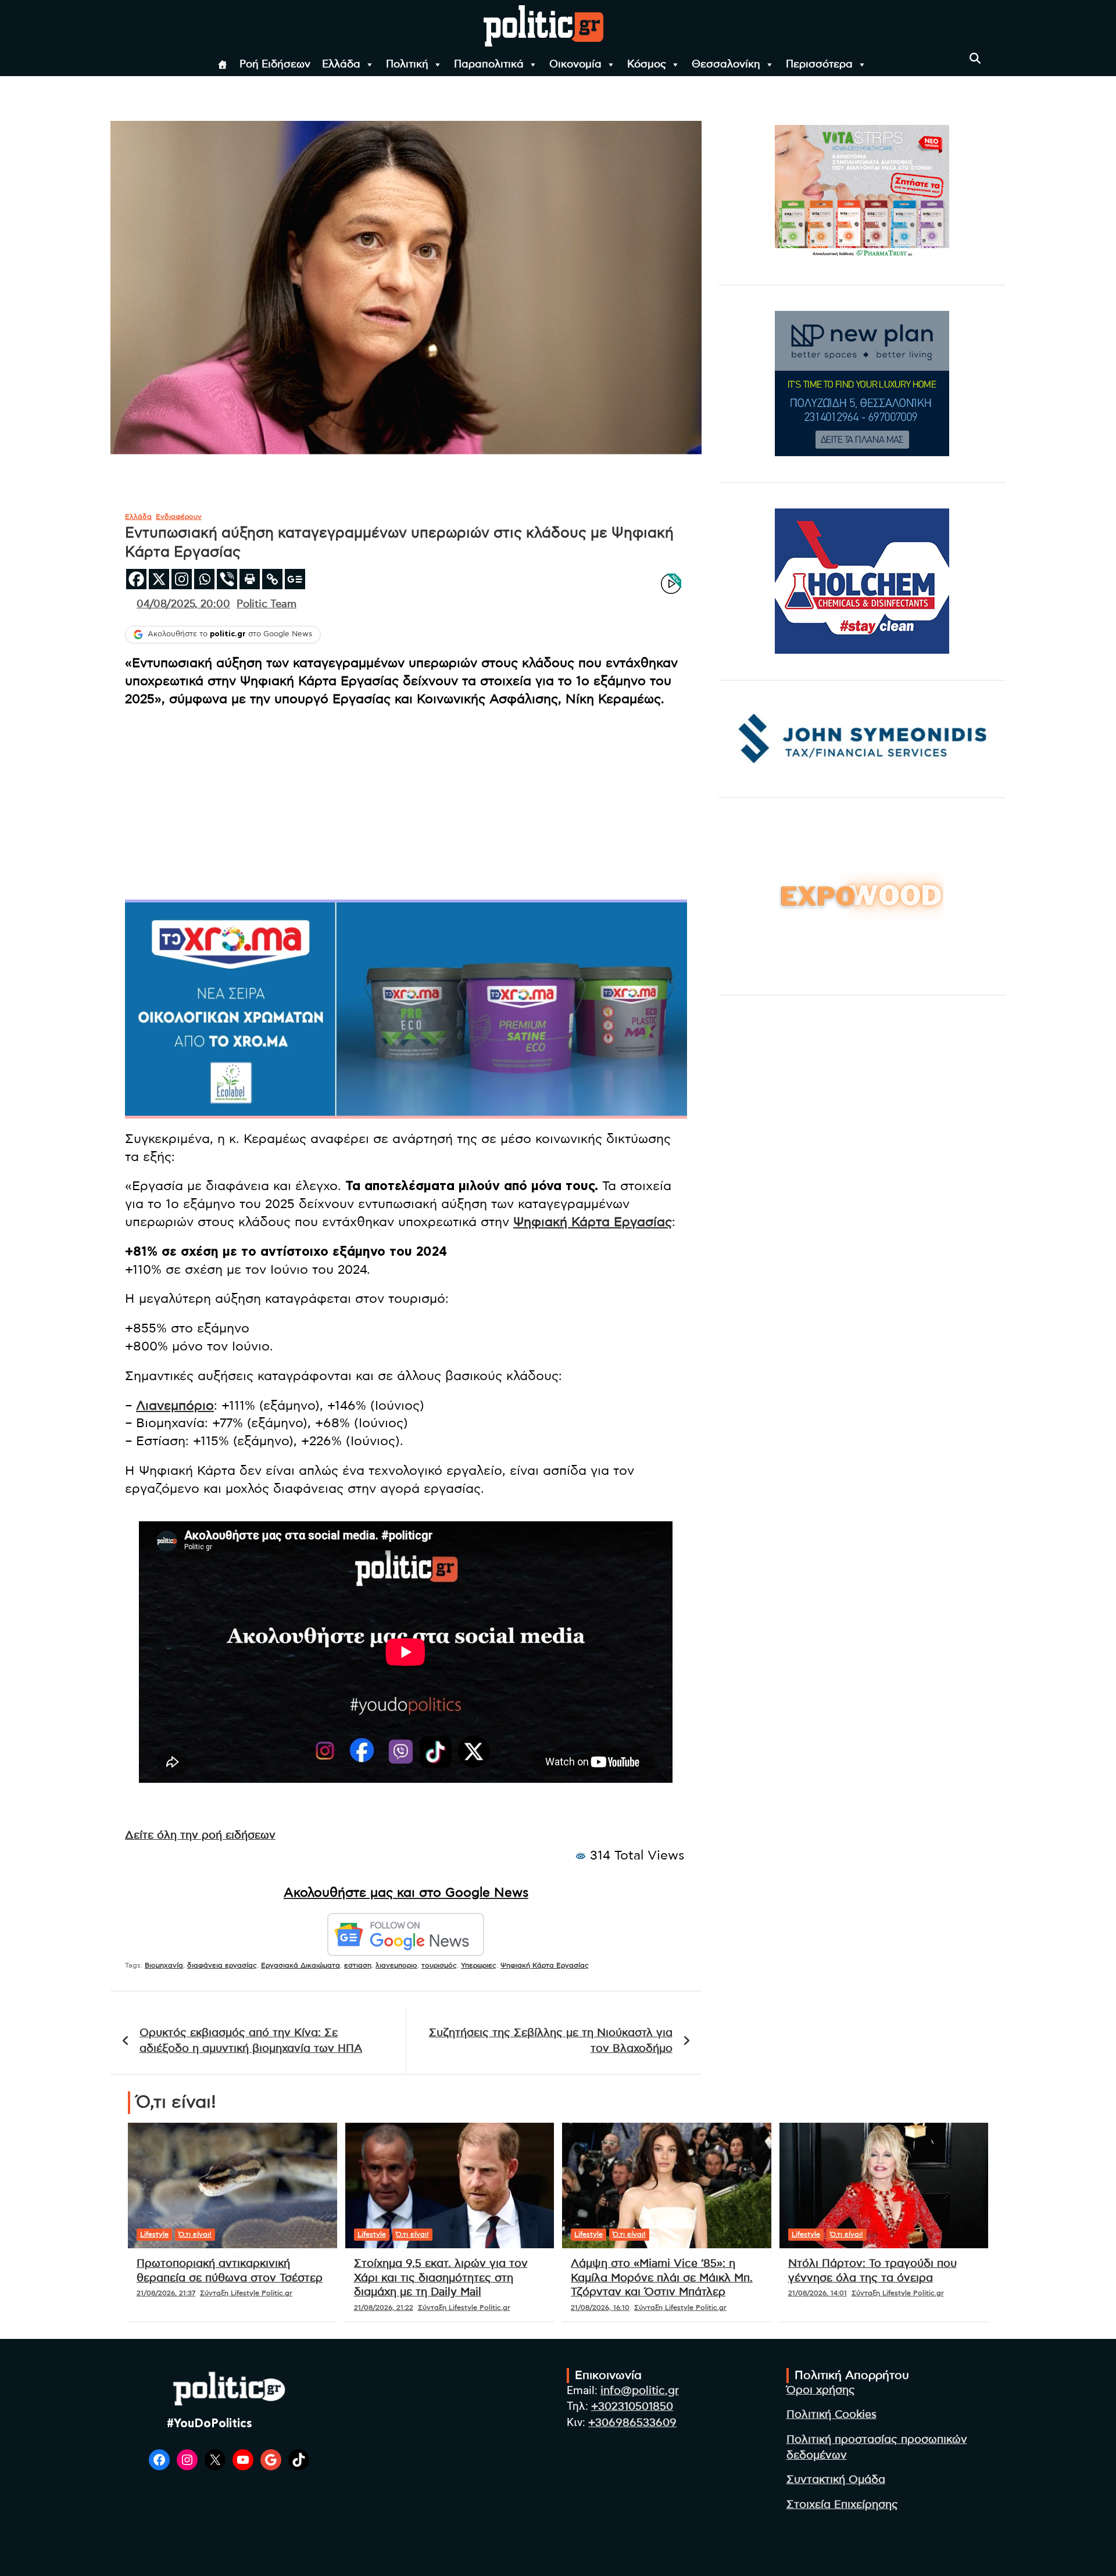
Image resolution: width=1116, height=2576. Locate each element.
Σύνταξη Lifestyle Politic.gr (246, 2293)
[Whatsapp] (204, 579)
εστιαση (358, 1965)
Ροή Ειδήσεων (275, 65)
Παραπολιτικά (489, 65)
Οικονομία (575, 65)
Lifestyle (154, 2234)
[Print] (250, 579)
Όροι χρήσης (821, 2390)
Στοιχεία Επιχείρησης (842, 2505)
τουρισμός (439, 1965)
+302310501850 (632, 2407)
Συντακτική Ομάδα (836, 2480)
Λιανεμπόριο (175, 1406)
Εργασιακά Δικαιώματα (301, 1965)
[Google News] (295, 579)
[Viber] (227, 579)
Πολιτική (407, 65)
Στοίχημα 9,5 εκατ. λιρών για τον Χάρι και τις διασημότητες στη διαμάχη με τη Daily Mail (441, 2278)
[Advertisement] (406, 801)
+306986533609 (632, 2423)
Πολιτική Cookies (831, 2415)
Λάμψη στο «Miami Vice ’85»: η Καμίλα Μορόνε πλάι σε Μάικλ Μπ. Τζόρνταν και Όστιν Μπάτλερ (662, 2278)
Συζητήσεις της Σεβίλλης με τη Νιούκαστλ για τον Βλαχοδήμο (551, 2041)
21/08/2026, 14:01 (818, 2293)
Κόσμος (647, 65)
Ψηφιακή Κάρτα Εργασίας (593, 1222)
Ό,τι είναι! (195, 2234)
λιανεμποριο (396, 1965)
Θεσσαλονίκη (726, 65)
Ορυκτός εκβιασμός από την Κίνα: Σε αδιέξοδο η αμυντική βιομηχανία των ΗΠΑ (251, 2041)
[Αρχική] (223, 65)
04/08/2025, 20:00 (183, 604)
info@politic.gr (640, 2391)
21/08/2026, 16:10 (600, 2308)
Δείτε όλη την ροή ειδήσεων (200, 1835)
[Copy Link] (272, 579)
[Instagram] (182, 579)
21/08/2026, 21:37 (166, 2293)
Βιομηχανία (164, 1965)
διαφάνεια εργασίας (222, 1965)
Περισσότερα (819, 65)
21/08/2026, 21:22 (384, 2308)
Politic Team (267, 604)
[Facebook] (136, 579)
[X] (159, 579)
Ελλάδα (341, 65)
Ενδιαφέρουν (179, 517)
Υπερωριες (479, 1965)
